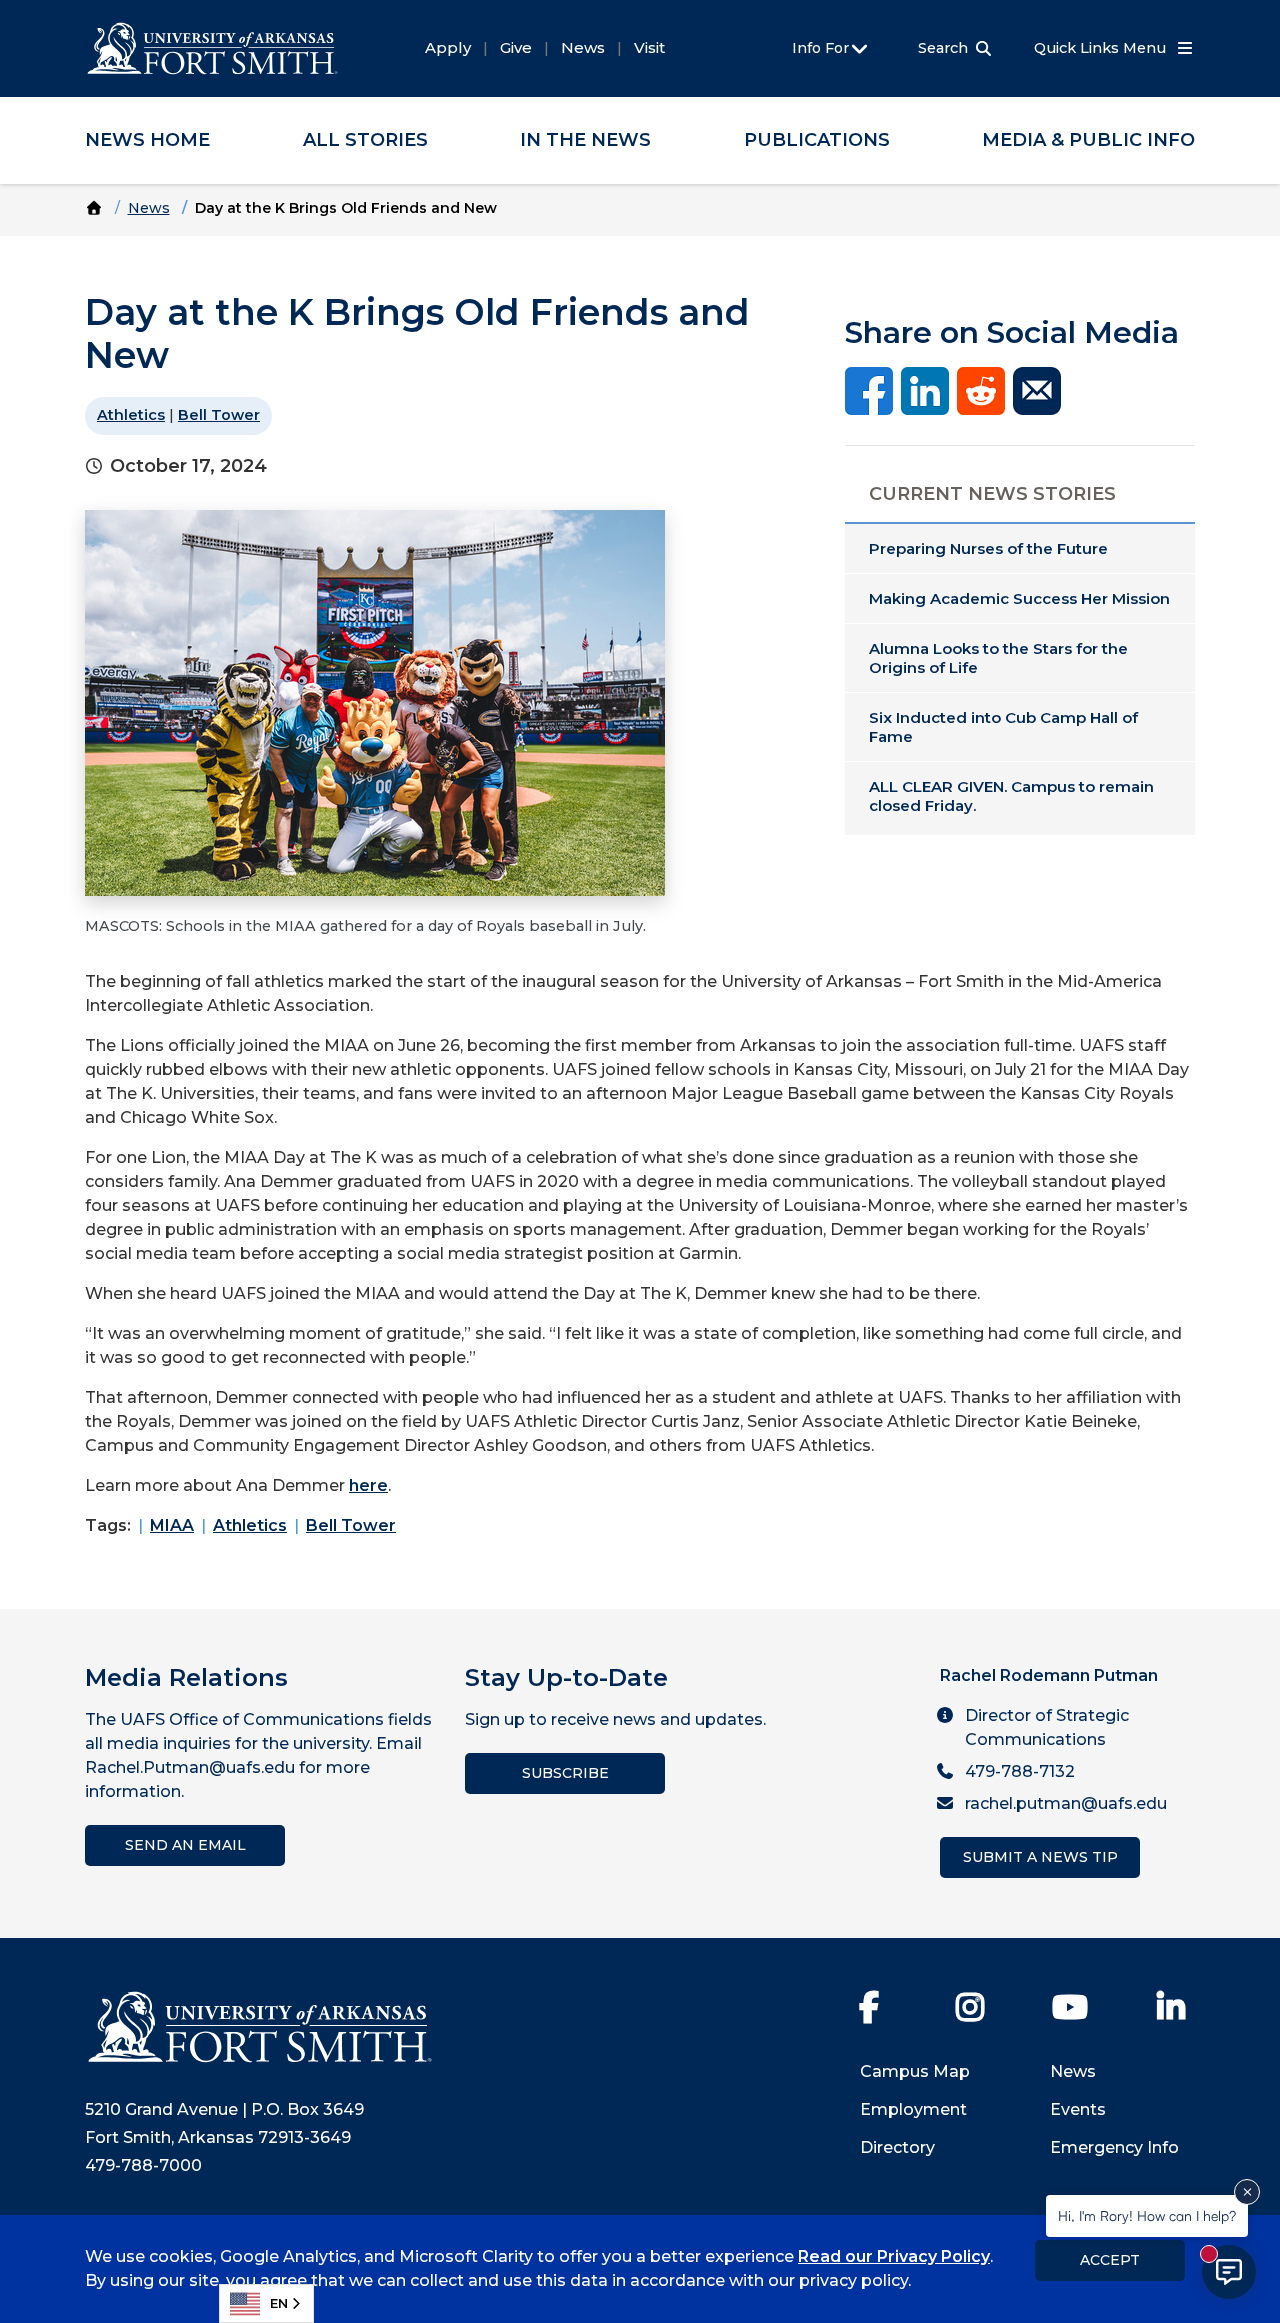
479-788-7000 (143, 2165)
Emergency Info (1114, 2147)
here (368, 1485)
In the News (585, 140)
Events (1078, 2109)
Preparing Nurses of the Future (988, 548)
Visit (649, 47)
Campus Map (915, 2071)
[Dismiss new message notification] (1247, 2192)
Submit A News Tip (1040, 1857)
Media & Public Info (1088, 140)
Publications (817, 140)
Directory (897, 2147)
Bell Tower (219, 415)
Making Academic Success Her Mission (1019, 598)
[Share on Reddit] (981, 389)
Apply (448, 47)
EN (279, 2303)
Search (943, 48)
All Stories (365, 140)
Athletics (131, 415)
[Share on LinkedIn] (925, 389)
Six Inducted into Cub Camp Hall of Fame (1003, 727)
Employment (913, 2109)
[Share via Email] (1037, 389)
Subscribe (565, 1773)
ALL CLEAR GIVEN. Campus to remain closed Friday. (1011, 796)
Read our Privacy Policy (894, 2256)
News (583, 47)
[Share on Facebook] (869, 389)
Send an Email (185, 1845)
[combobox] (266, 2303)
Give (516, 47)
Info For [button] (822, 48)
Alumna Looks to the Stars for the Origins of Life (998, 658)
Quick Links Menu (1102, 48)
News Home (147, 140)
